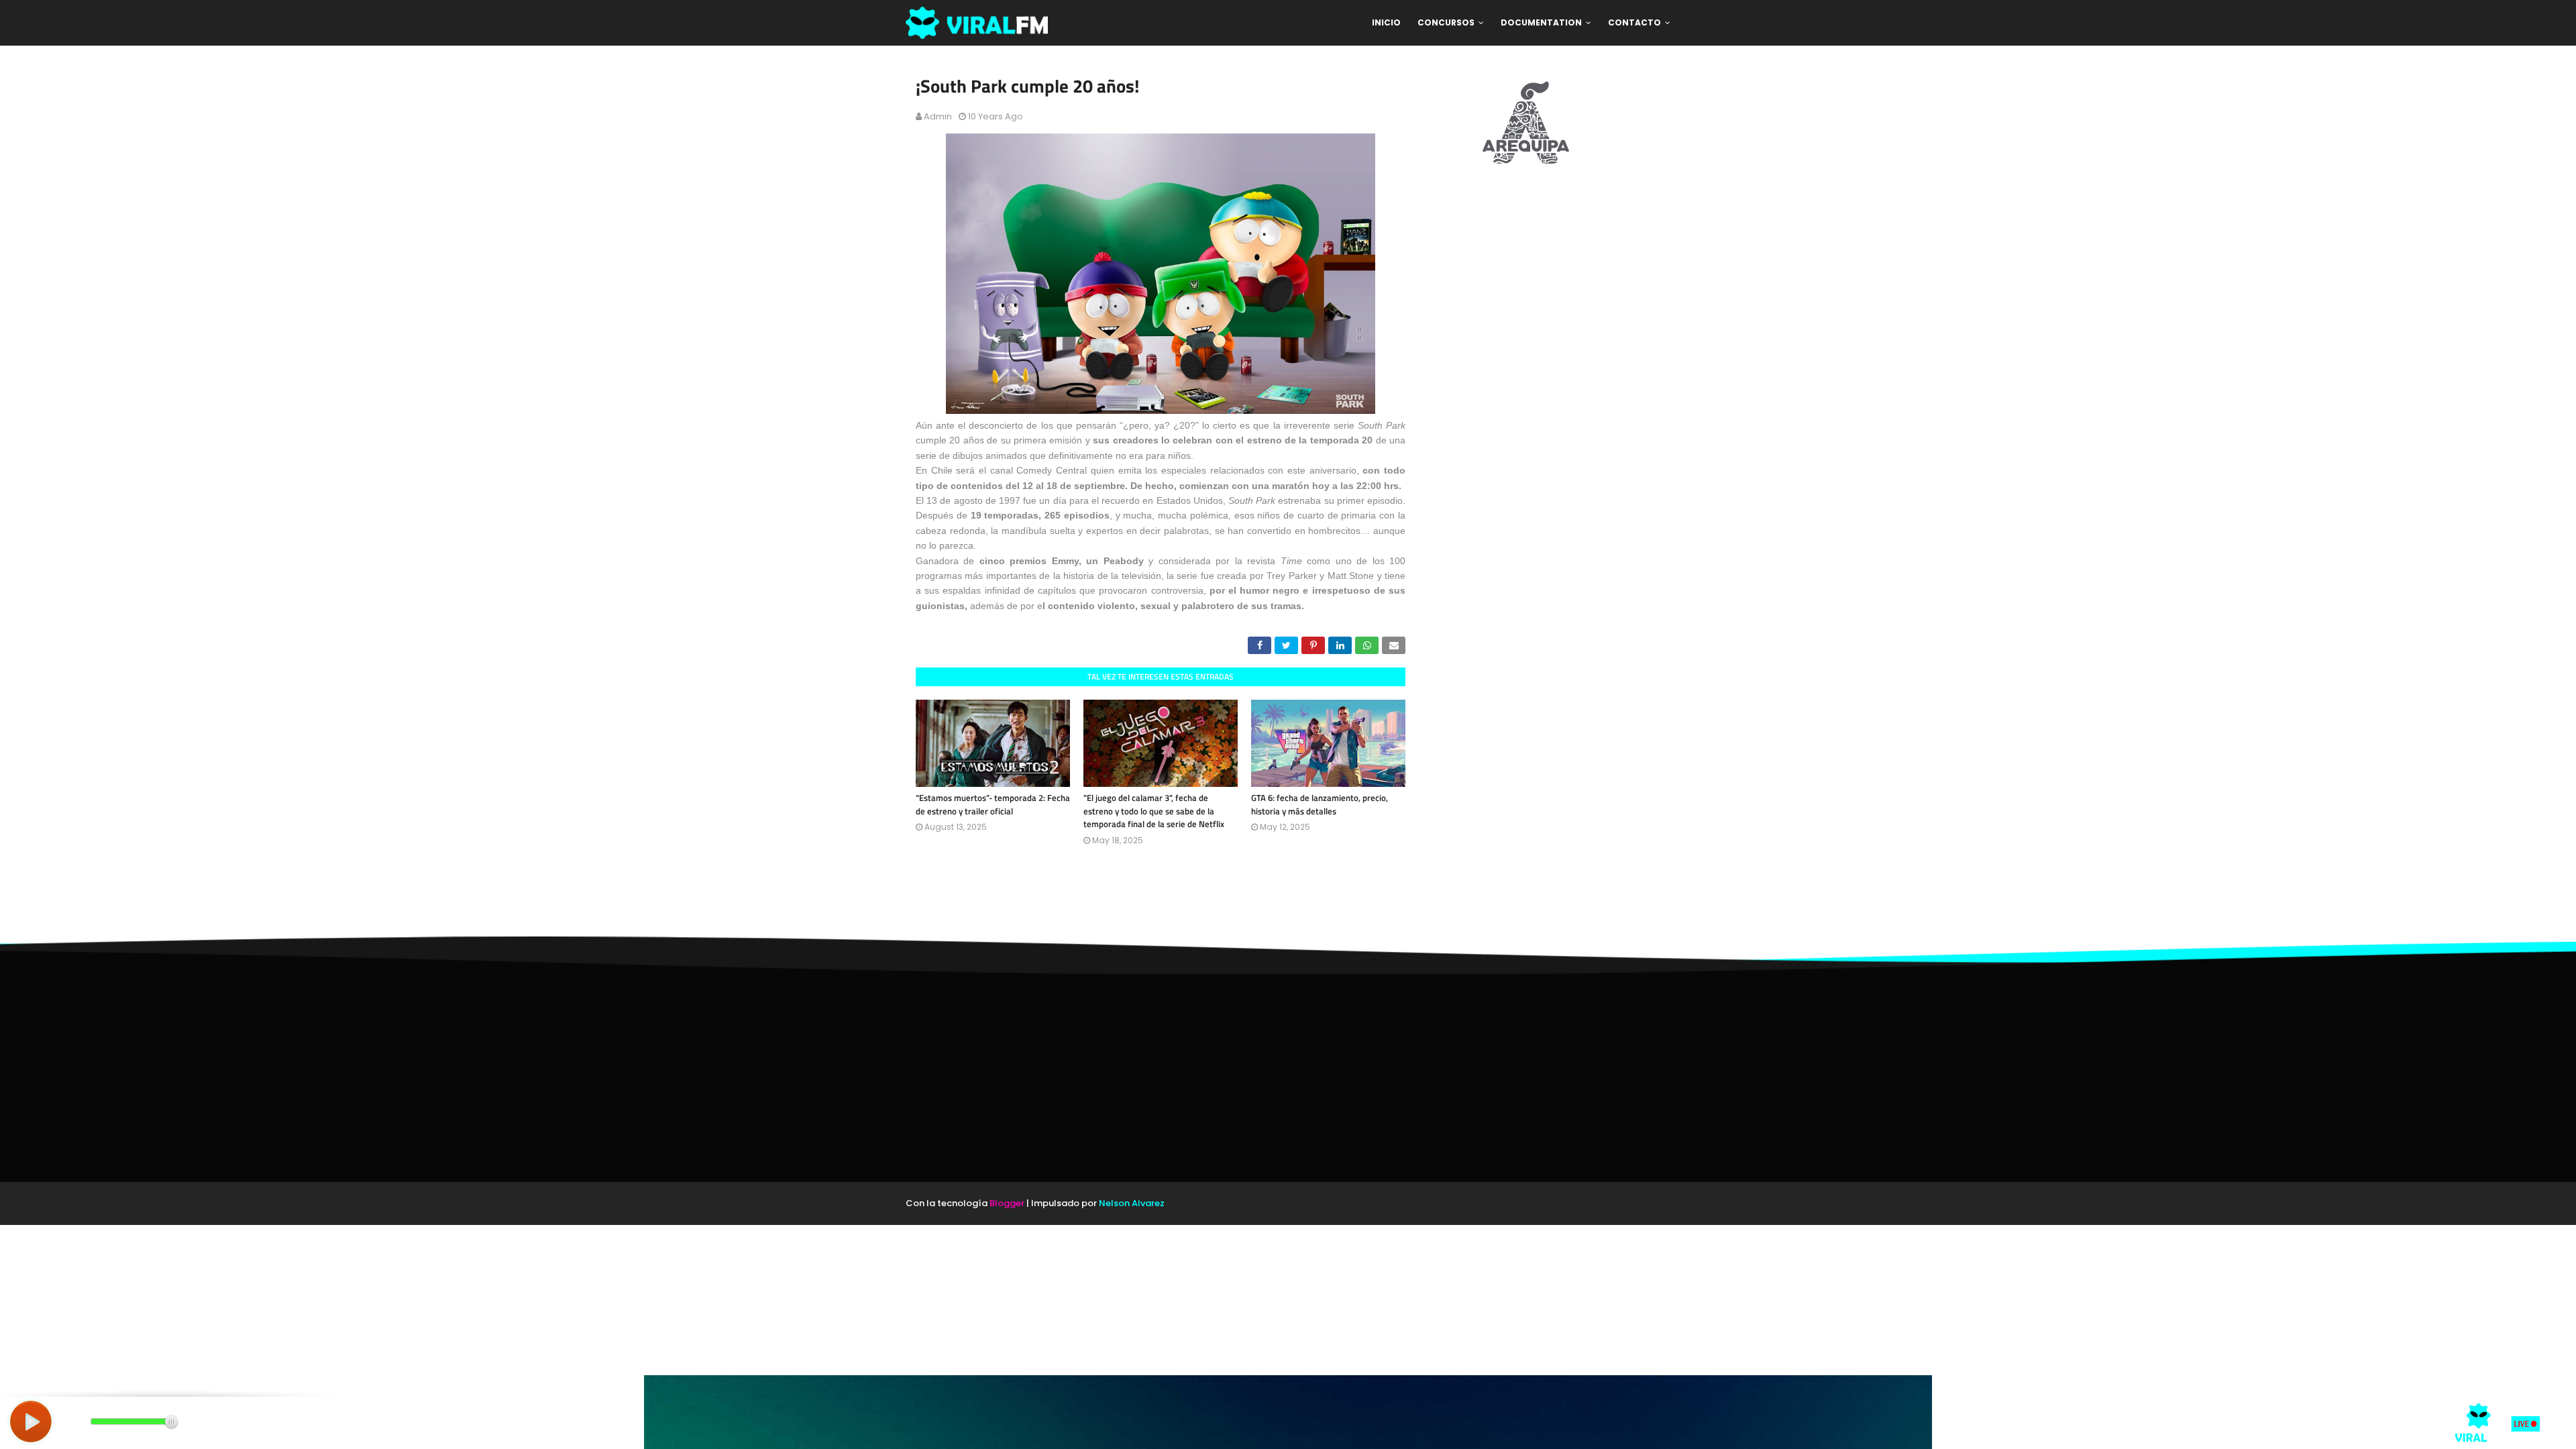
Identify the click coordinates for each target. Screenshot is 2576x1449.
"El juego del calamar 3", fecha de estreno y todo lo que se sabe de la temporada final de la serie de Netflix (1154, 811)
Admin (938, 116)
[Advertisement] (1288, 1078)
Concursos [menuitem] (1446, 22)
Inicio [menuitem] (1386, 22)
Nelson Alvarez (1132, 1203)
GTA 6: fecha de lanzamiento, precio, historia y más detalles (1320, 804)
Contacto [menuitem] (1634, 22)
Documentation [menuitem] (1541, 22)
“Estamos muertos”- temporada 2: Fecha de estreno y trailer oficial (993, 804)
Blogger (1007, 1203)
